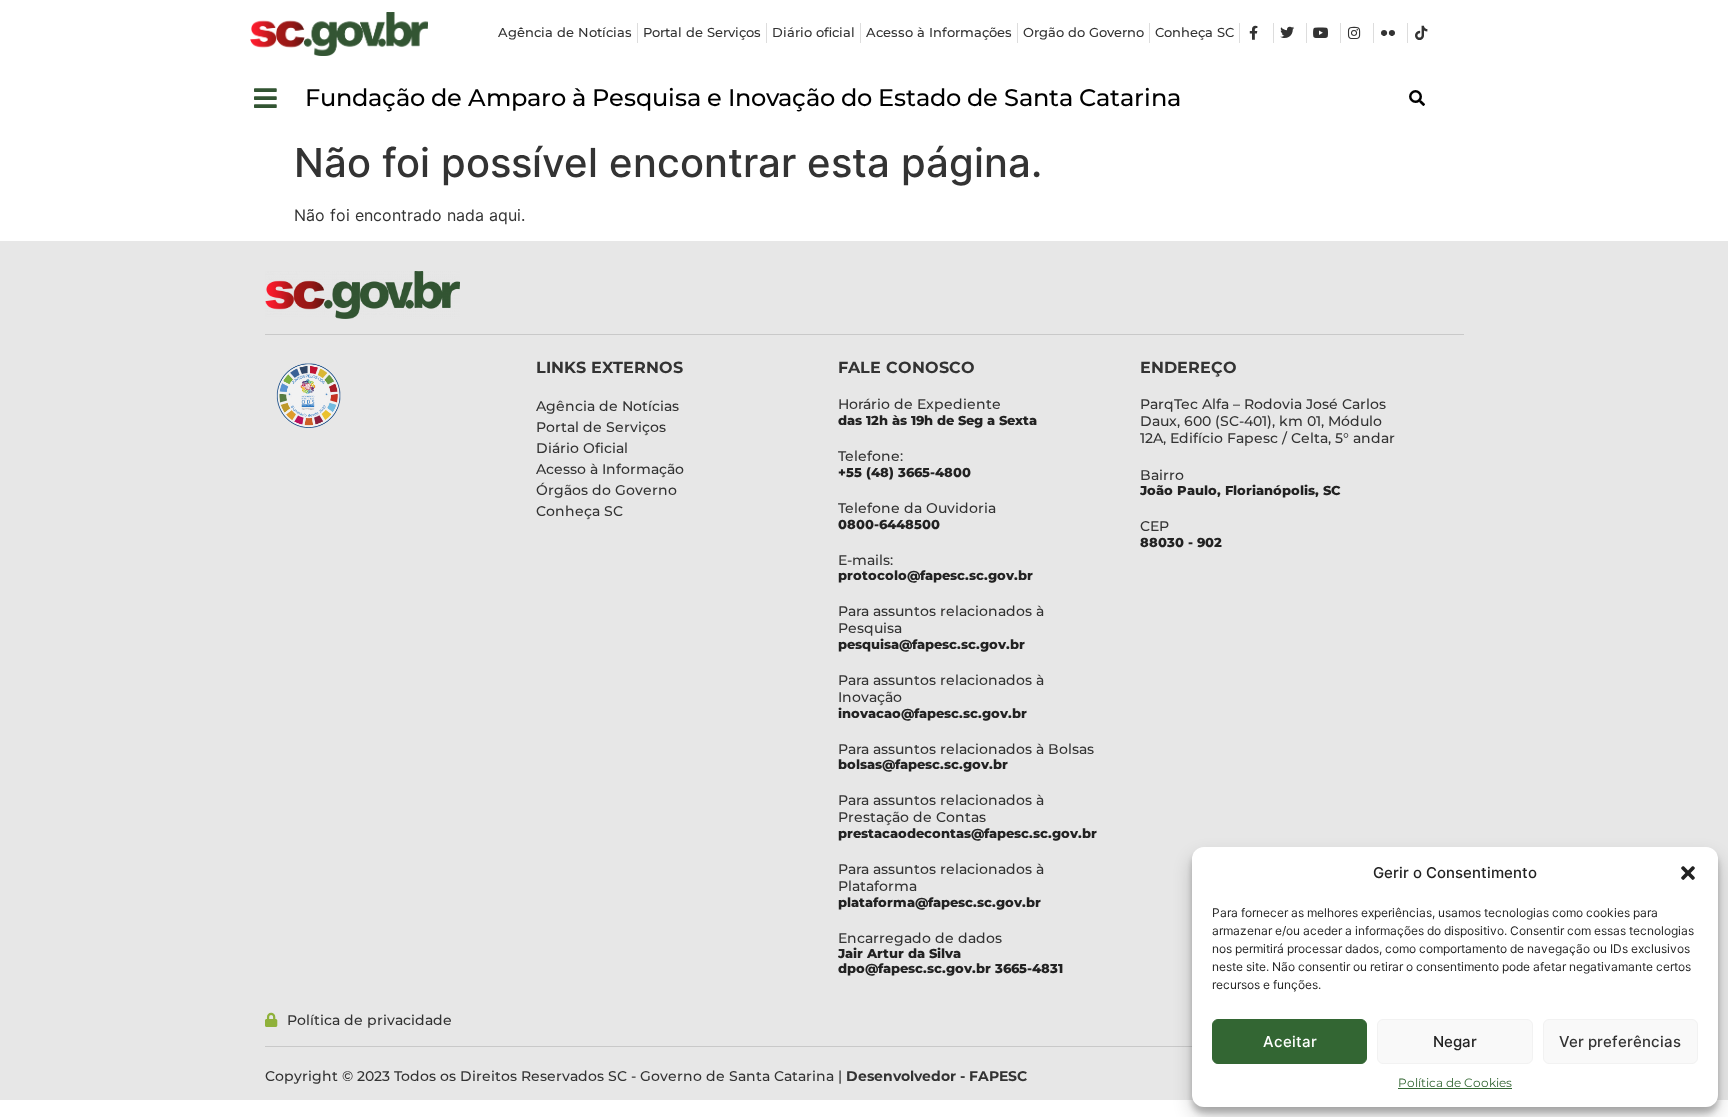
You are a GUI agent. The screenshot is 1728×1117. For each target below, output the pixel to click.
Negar (1455, 1041)
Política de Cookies (1455, 1082)
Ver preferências (1620, 1041)
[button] (1688, 873)
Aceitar (1290, 1041)
